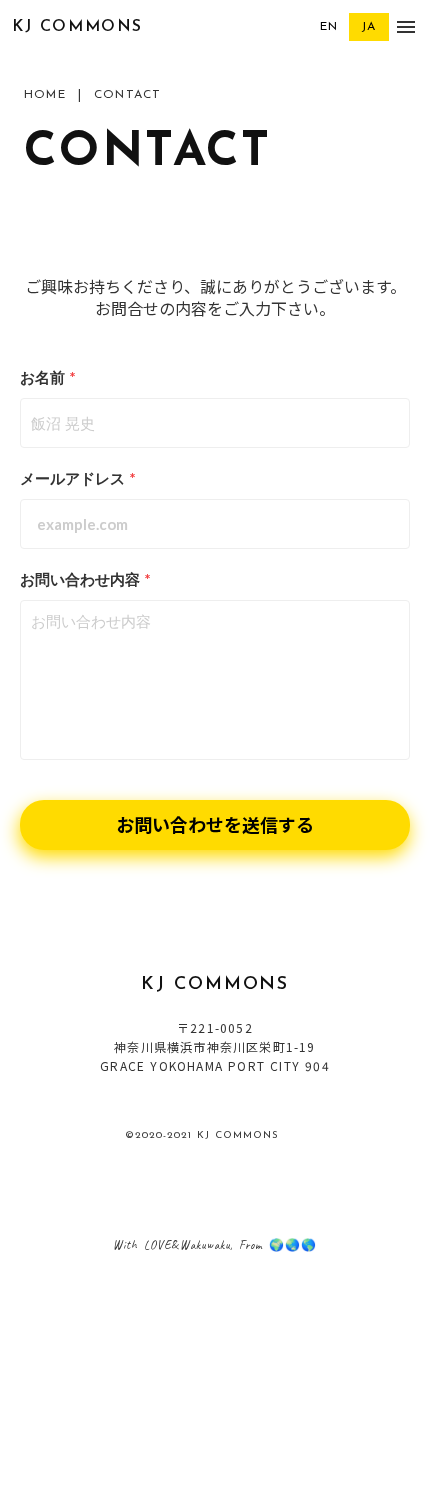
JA (368, 27)
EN (329, 27)
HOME (45, 95)
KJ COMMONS (77, 27)
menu (406, 27)
